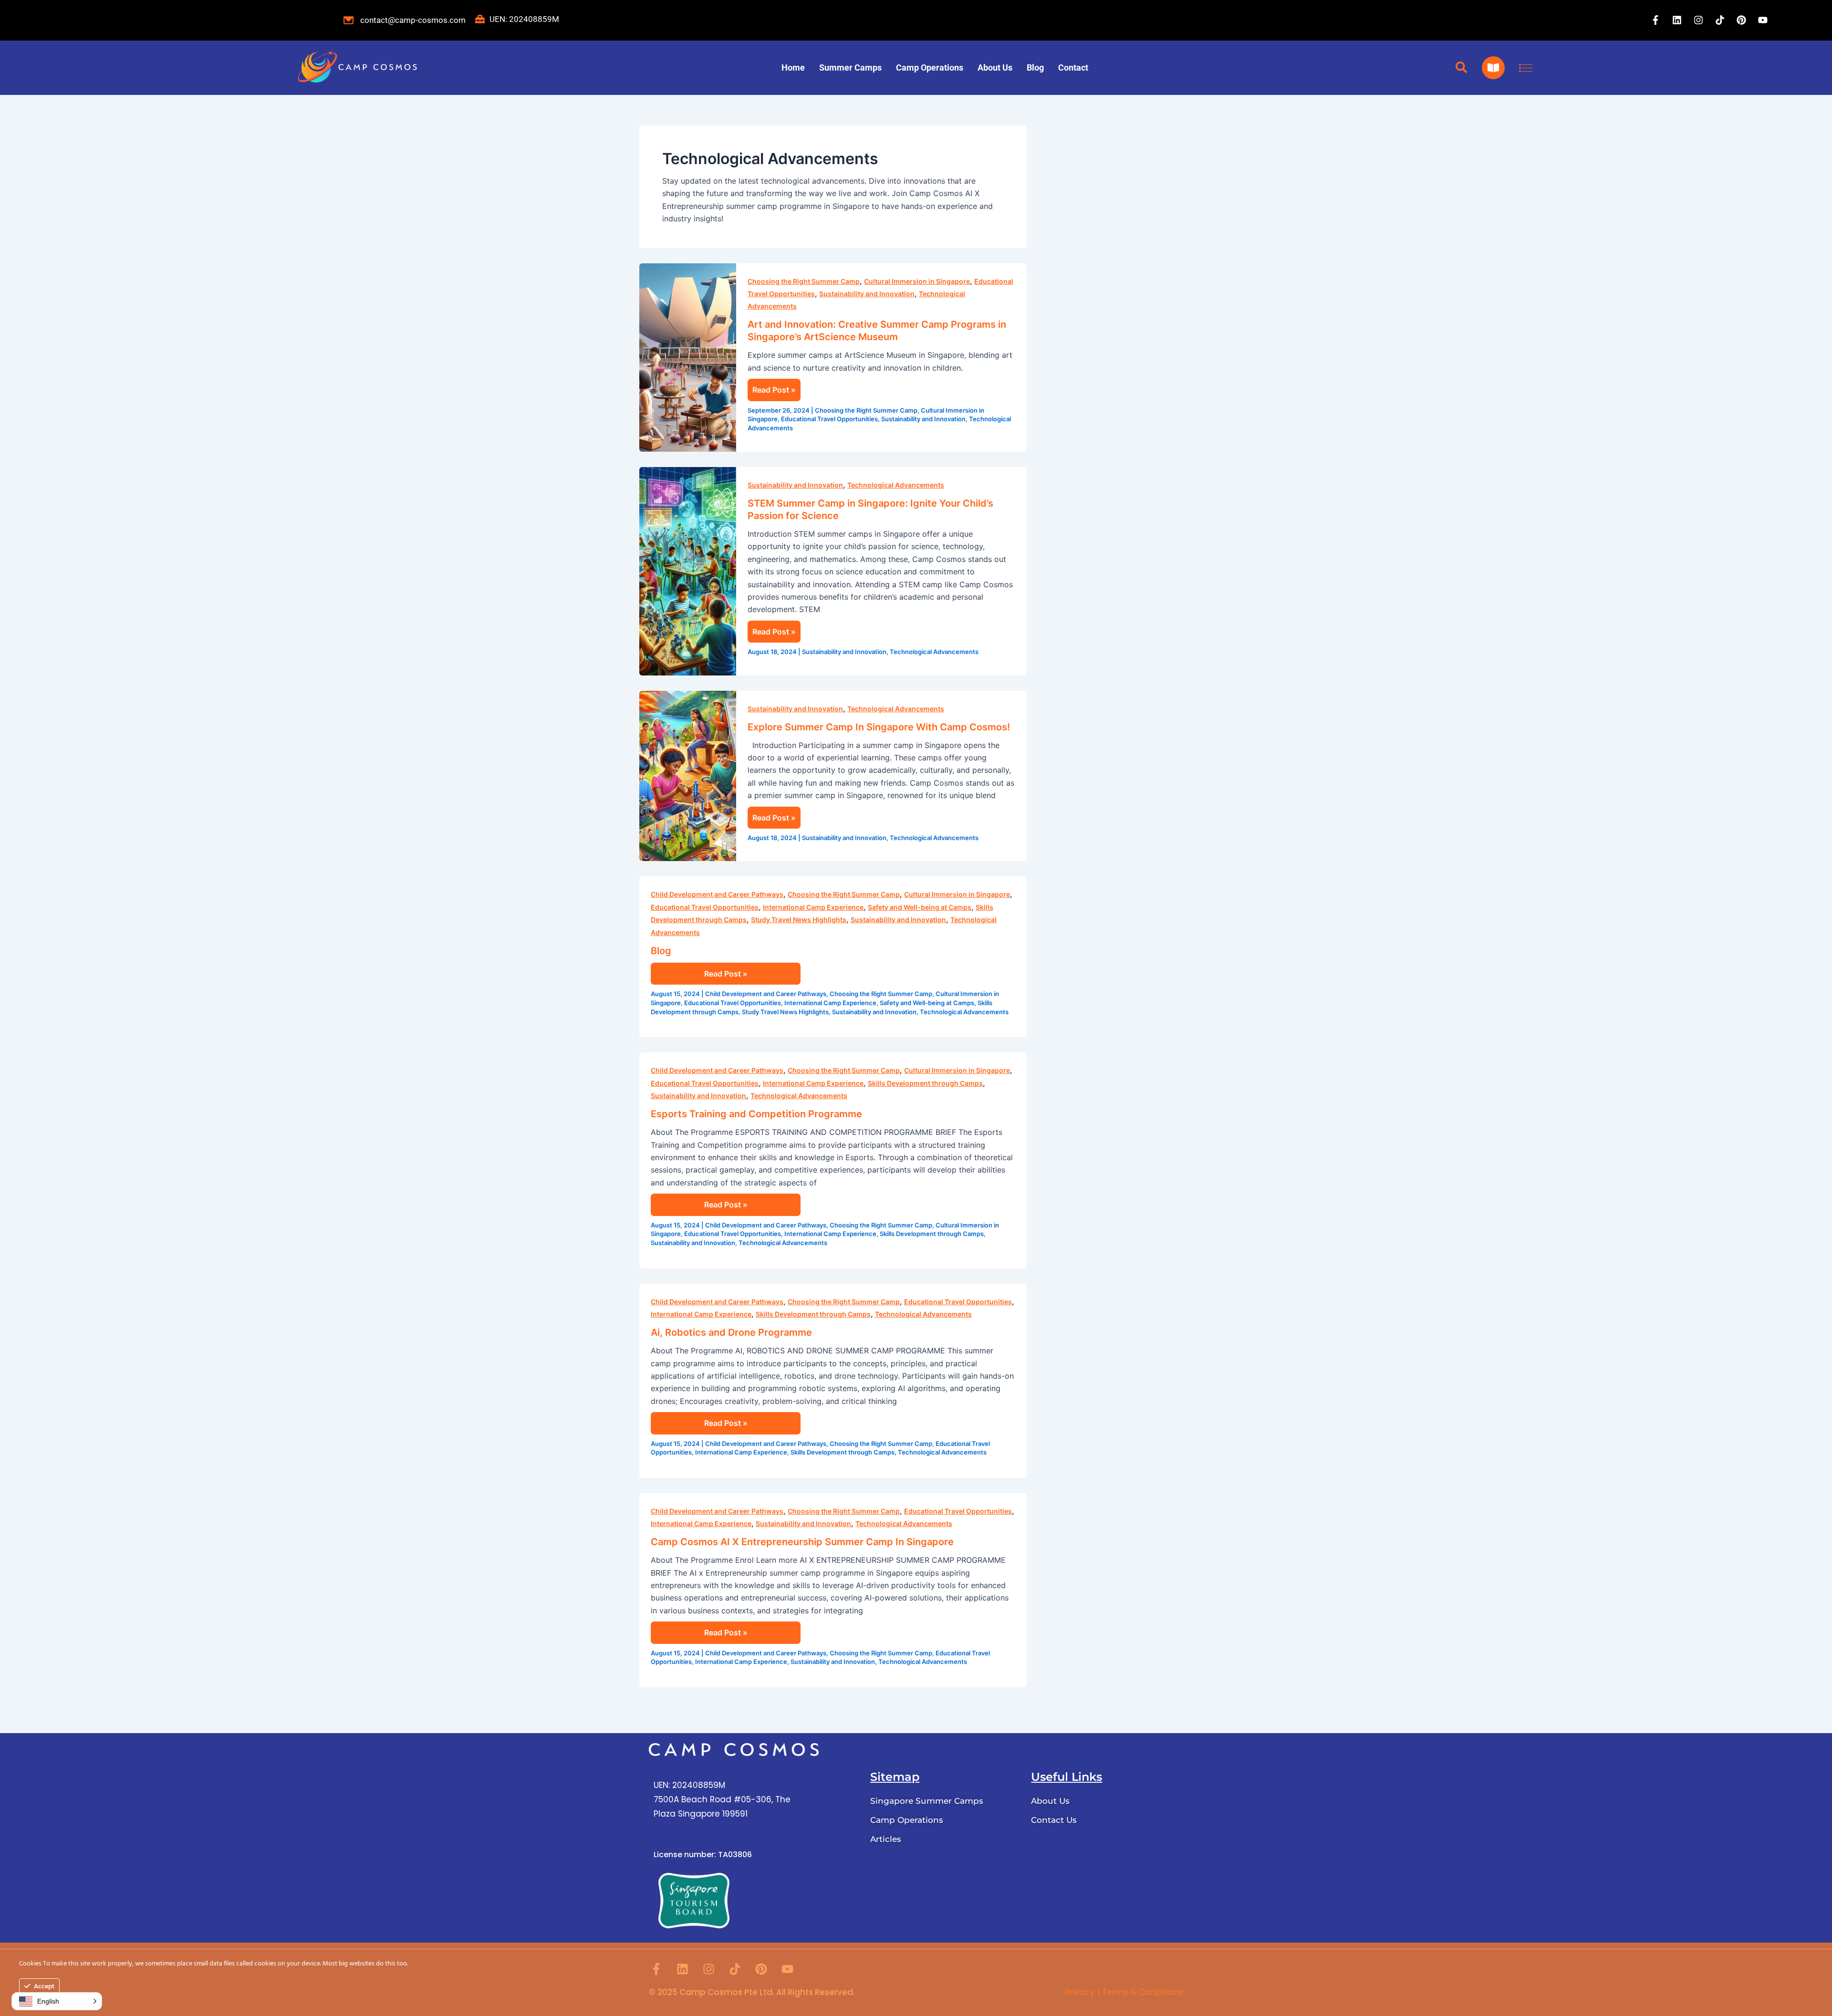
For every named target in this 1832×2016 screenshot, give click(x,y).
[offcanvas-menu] (1526, 68)
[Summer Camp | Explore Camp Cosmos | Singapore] (688, 775)
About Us (995, 68)
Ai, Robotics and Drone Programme (731, 1332)
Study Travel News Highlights (799, 920)
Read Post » (774, 390)
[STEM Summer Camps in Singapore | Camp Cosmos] (688, 571)
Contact (1073, 68)
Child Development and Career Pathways (717, 894)
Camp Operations (930, 68)
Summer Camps (850, 68)
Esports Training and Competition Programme (756, 1114)
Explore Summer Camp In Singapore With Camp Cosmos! (879, 727)
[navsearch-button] (1461, 68)
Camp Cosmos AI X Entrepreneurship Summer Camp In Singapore (802, 1542)
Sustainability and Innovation (867, 294)
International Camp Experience (813, 907)
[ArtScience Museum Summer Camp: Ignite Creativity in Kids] (688, 357)
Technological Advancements (896, 485)
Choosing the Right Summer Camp (804, 281)
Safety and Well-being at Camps (920, 907)
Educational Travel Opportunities (829, 419)
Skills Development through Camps (925, 1083)
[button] (57, 2001)
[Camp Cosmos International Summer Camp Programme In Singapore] (357, 68)
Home (793, 68)
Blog (1035, 68)
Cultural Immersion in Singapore (917, 281)
